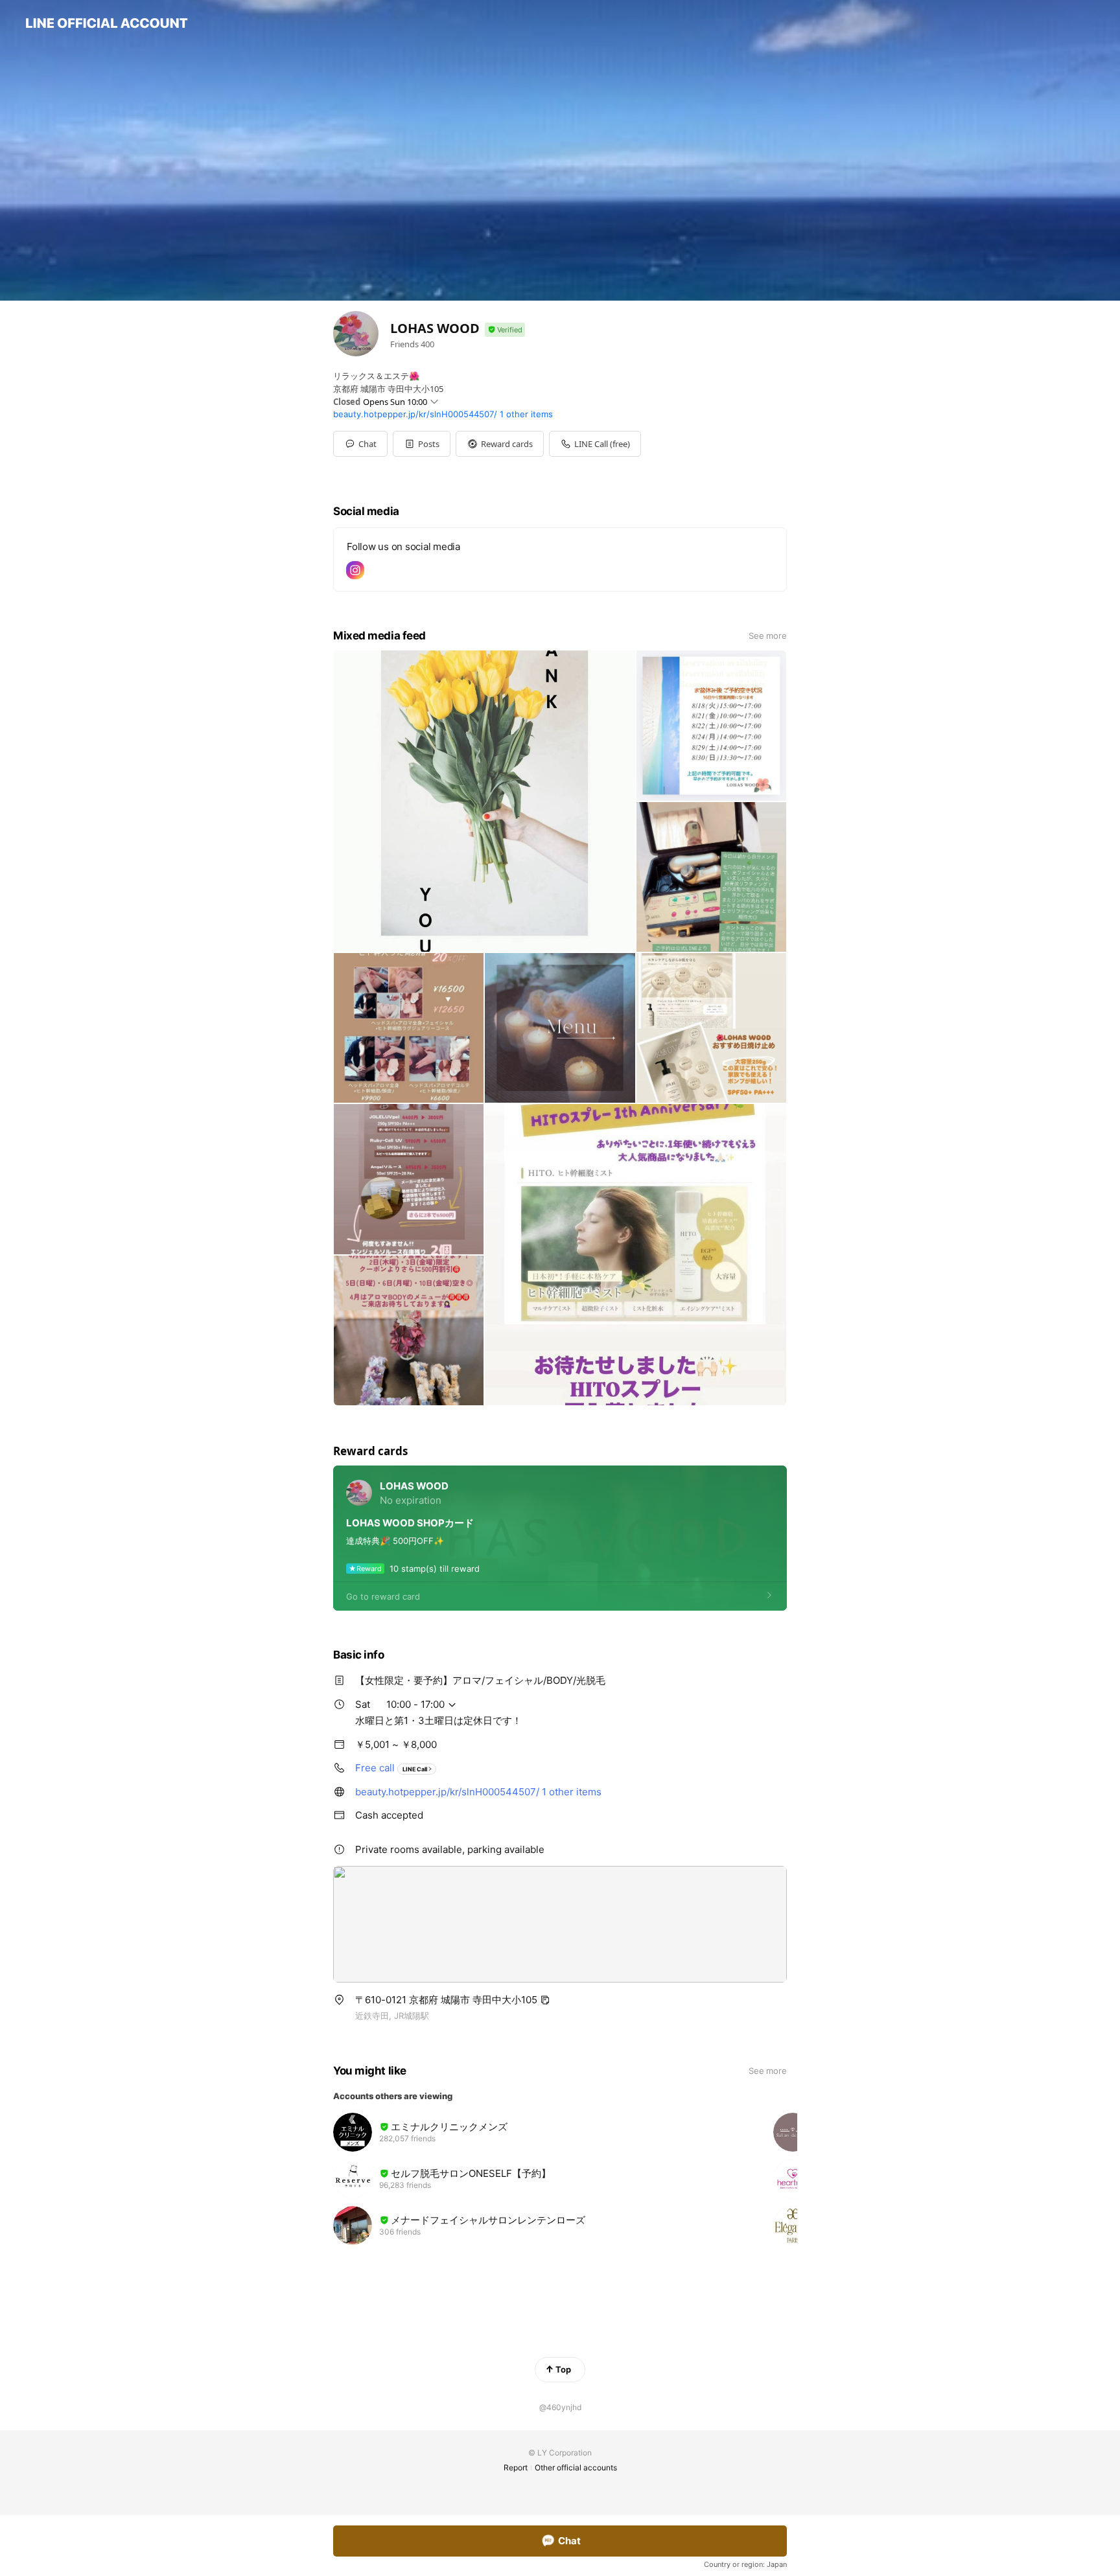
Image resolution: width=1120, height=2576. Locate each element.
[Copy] (545, 2000)
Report (516, 2467)
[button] (422, 444)
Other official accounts (576, 2467)
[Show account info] (505, 330)
